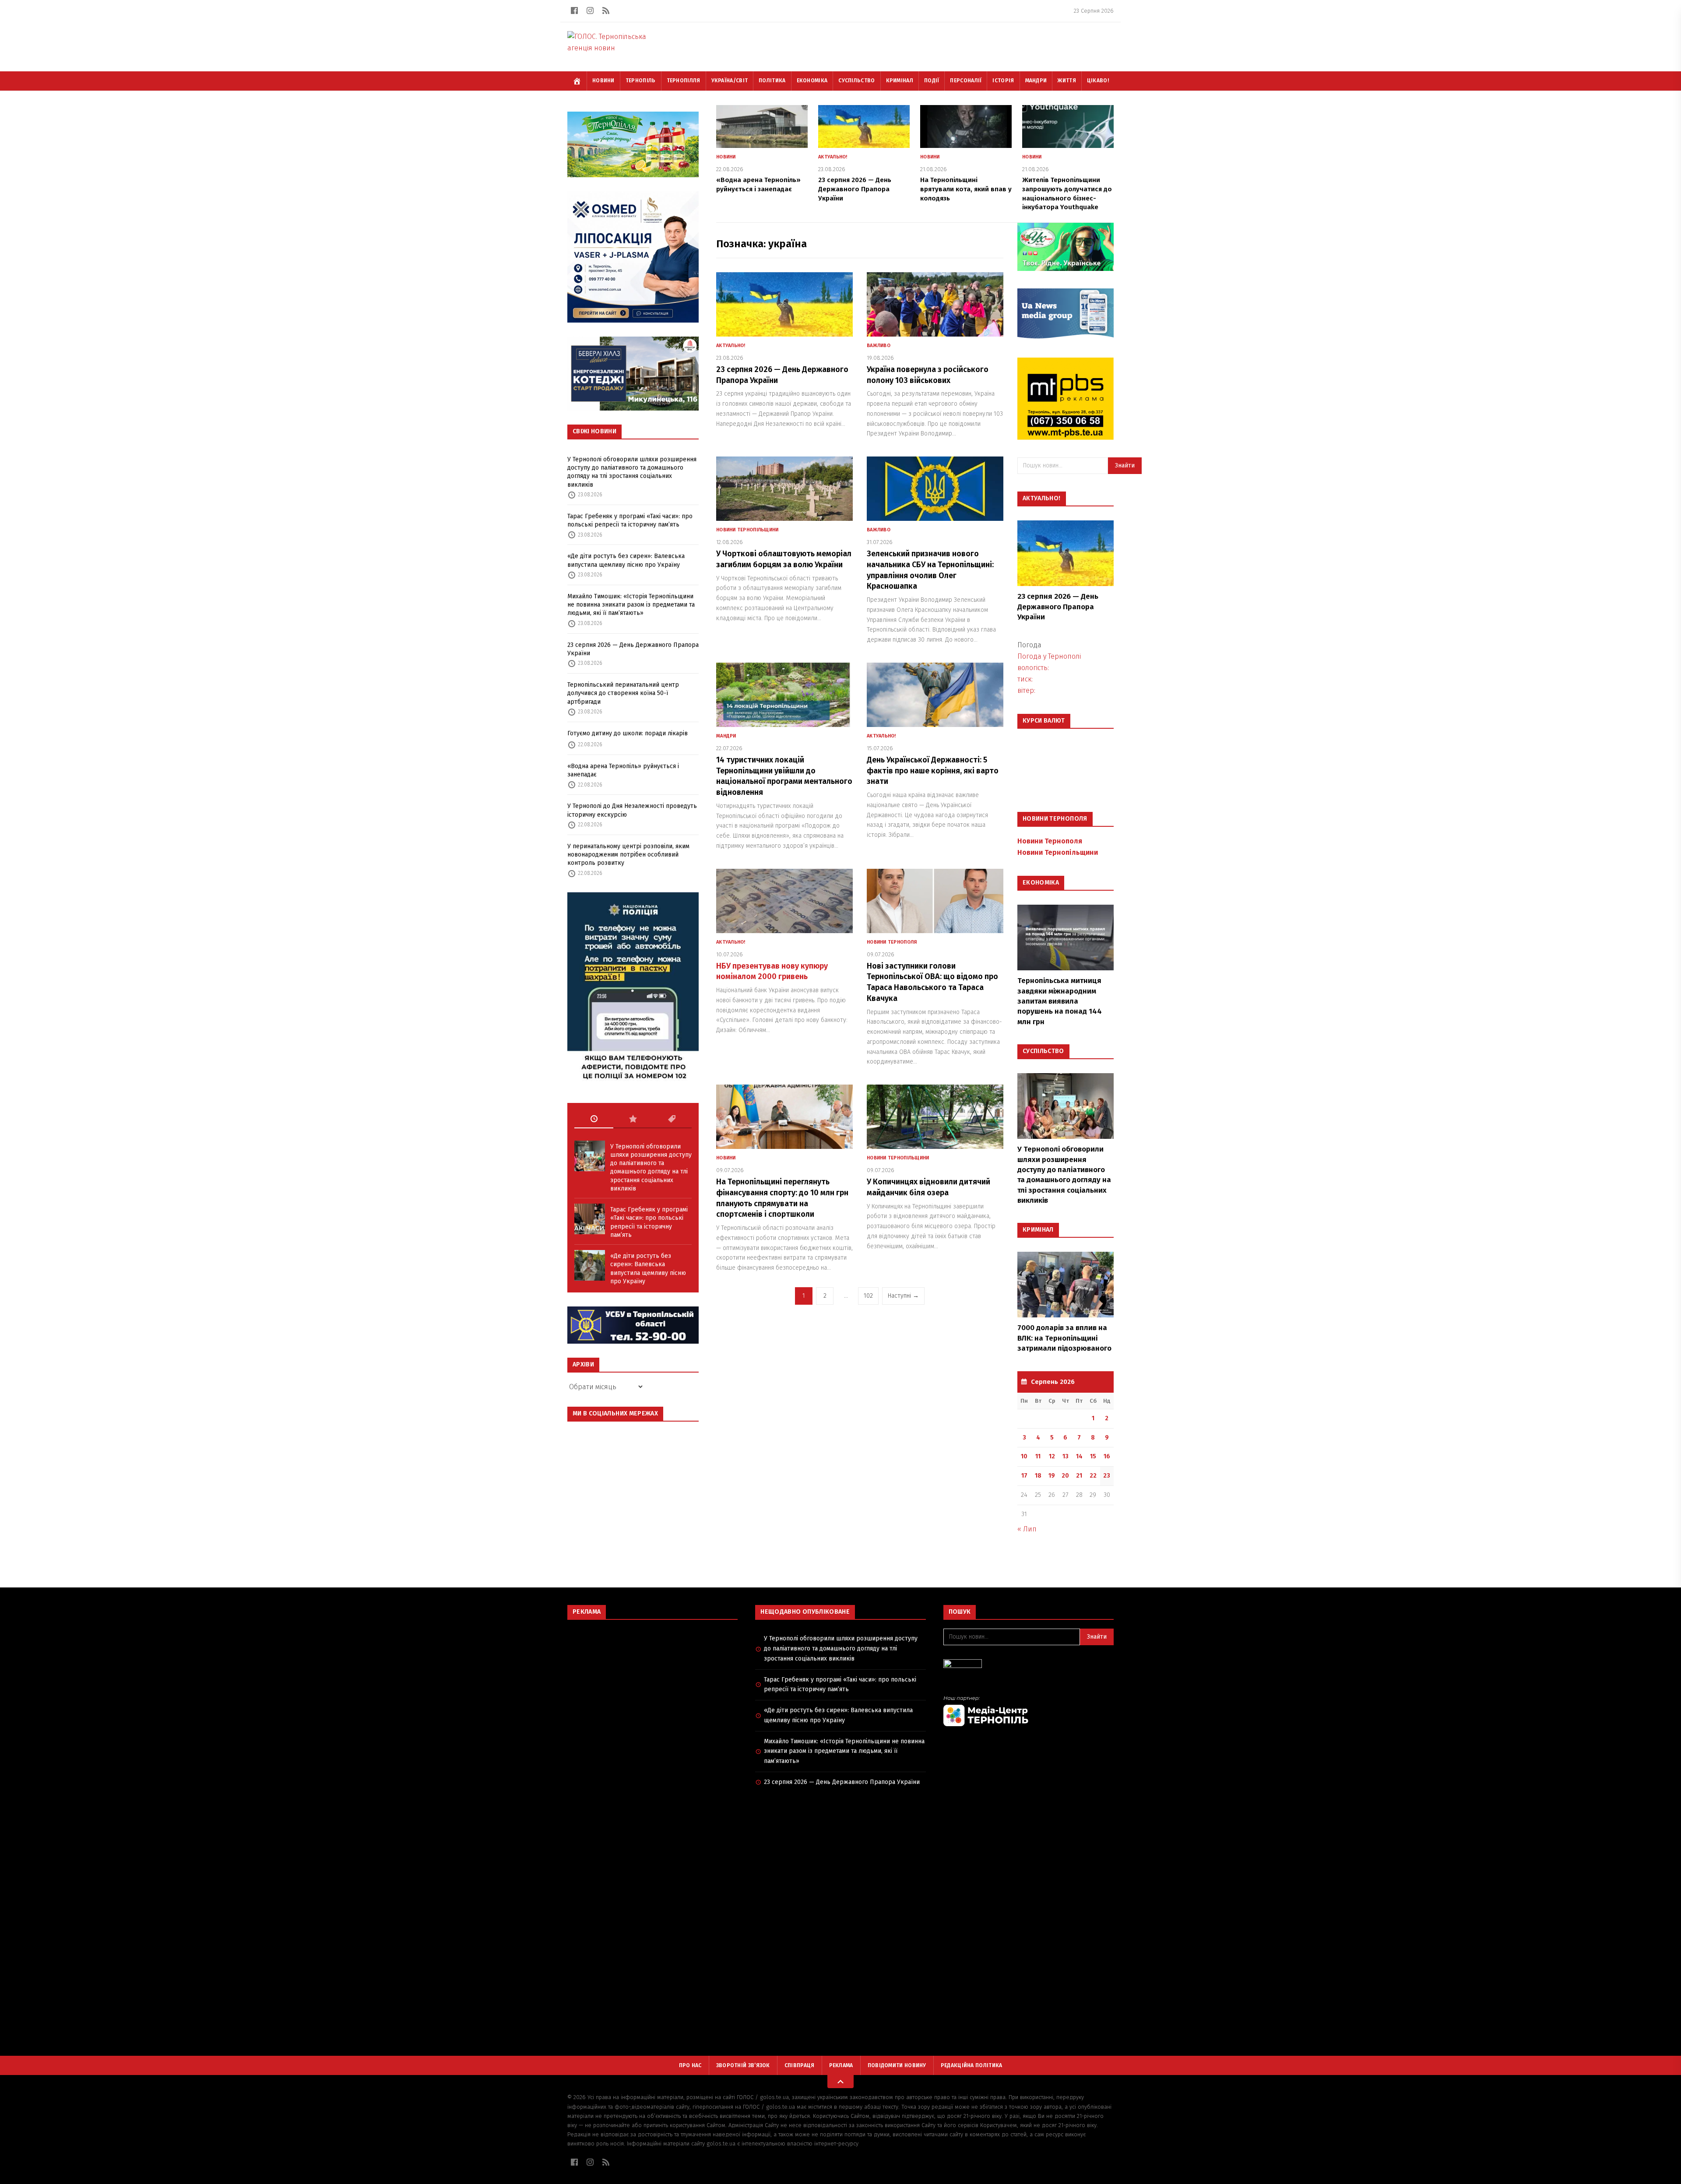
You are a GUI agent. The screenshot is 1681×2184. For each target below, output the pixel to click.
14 (1079, 1456)
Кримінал (900, 81)
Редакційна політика (972, 2065)
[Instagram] (590, 11)
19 (1052, 1476)
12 (1052, 1456)
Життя (1067, 81)
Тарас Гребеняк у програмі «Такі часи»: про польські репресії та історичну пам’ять (630, 520)
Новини (603, 81)
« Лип (1027, 1529)
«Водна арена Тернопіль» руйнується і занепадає (623, 770)
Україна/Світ (730, 81)
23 (1107, 1476)
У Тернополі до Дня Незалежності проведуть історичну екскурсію (632, 810)
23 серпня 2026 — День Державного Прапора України (633, 649)
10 (1024, 1456)
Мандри (1036, 81)
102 (868, 1296)
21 (1079, 1476)
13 (1066, 1456)
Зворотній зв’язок (743, 2065)
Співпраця (800, 2065)
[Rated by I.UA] (1029, 1666)
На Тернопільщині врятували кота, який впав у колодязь (966, 189)
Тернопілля (684, 81)
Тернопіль (641, 81)
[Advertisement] (652, 1690)
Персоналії (966, 81)
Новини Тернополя (892, 942)
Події (932, 81)
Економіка (812, 81)
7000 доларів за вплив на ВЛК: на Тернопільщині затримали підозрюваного (1064, 1338)
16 (1107, 1456)
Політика (772, 81)
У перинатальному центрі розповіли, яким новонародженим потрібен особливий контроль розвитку (628, 855)
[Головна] (577, 81)
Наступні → (903, 1296)
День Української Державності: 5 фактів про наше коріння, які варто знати (933, 771)
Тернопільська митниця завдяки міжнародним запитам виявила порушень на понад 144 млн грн (1060, 1001)
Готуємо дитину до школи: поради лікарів (628, 733)
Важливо (879, 346)
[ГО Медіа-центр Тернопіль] (1029, 1711)
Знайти (1125, 465)
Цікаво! (1098, 81)
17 (1024, 1476)
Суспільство (856, 81)
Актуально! (833, 157)
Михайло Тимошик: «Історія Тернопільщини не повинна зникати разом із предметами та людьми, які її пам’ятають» (631, 605)
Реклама (841, 2065)
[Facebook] (574, 11)
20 (1065, 1476)
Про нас (690, 2065)
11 (1038, 1456)
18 (1038, 1476)
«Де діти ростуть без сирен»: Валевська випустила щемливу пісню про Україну (626, 560)
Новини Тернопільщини (747, 530)
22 (1093, 1476)
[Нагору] (840, 2082)
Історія (1003, 81)
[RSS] (606, 11)
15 (1093, 1456)
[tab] (594, 1119)
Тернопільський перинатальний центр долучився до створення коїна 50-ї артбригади (623, 693)
